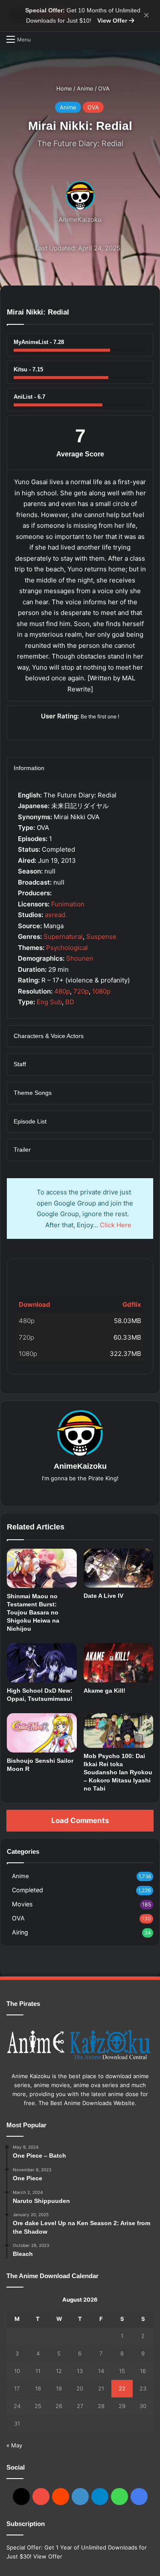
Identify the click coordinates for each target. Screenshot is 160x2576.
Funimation (68, 904)
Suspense (101, 937)
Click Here (116, 1225)
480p (62, 991)
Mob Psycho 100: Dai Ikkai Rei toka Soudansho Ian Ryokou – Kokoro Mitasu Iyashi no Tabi (118, 1772)
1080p (101, 991)
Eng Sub (49, 1002)
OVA (104, 88)
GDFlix (30, 1273)
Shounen (80, 958)
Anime (85, 88)
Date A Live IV (103, 1596)
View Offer (113, 21)
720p (81, 991)
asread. (56, 915)
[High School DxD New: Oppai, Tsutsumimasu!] (42, 1663)
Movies (22, 1904)
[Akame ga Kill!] (119, 1663)
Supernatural (63, 937)
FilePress (80, 1273)
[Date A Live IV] (119, 1568)
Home (63, 88)
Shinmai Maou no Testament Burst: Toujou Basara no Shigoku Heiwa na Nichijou (33, 1612)
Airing (20, 1932)
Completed (28, 1890)
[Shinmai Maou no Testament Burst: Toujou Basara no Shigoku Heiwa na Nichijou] (42, 1568)
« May (14, 2445)
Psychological (67, 948)
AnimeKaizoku (80, 219)
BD (70, 1002)
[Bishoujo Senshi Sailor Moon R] (42, 1733)
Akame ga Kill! (105, 1691)
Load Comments (80, 1820)
